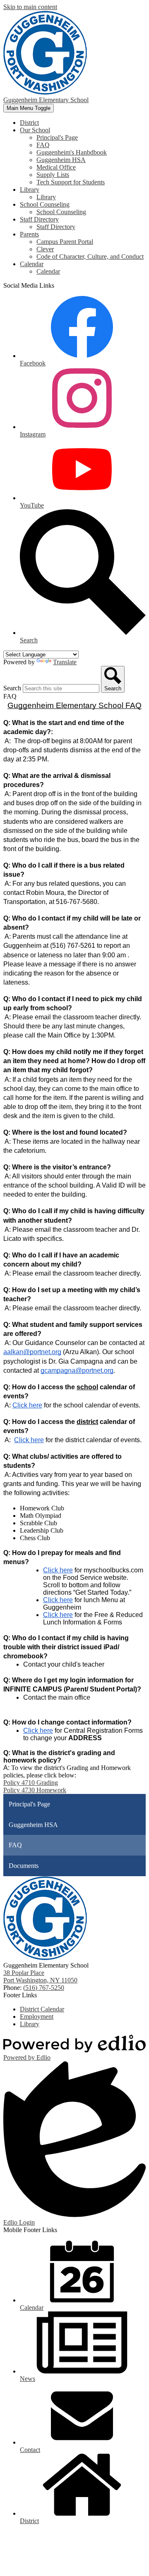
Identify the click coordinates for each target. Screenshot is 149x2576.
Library (46, 197)
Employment (37, 2017)
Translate (65, 662)
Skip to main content (30, 7)
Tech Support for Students (71, 182)
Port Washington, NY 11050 (40, 1976)
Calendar (48, 271)
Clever (45, 249)
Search (12, 688)
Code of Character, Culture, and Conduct (90, 256)
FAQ (43, 145)
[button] (35, 130)
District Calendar (42, 2009)
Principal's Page (57, 137)
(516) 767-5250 (44, 1988)
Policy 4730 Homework (35, 1790)
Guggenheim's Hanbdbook (72, 152)
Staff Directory (56, 227)
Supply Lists (53, 175)
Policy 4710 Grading (31, 1783)
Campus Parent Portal (65, 242)
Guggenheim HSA (61, 160)
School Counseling (61, 212)
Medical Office (56, 167)
